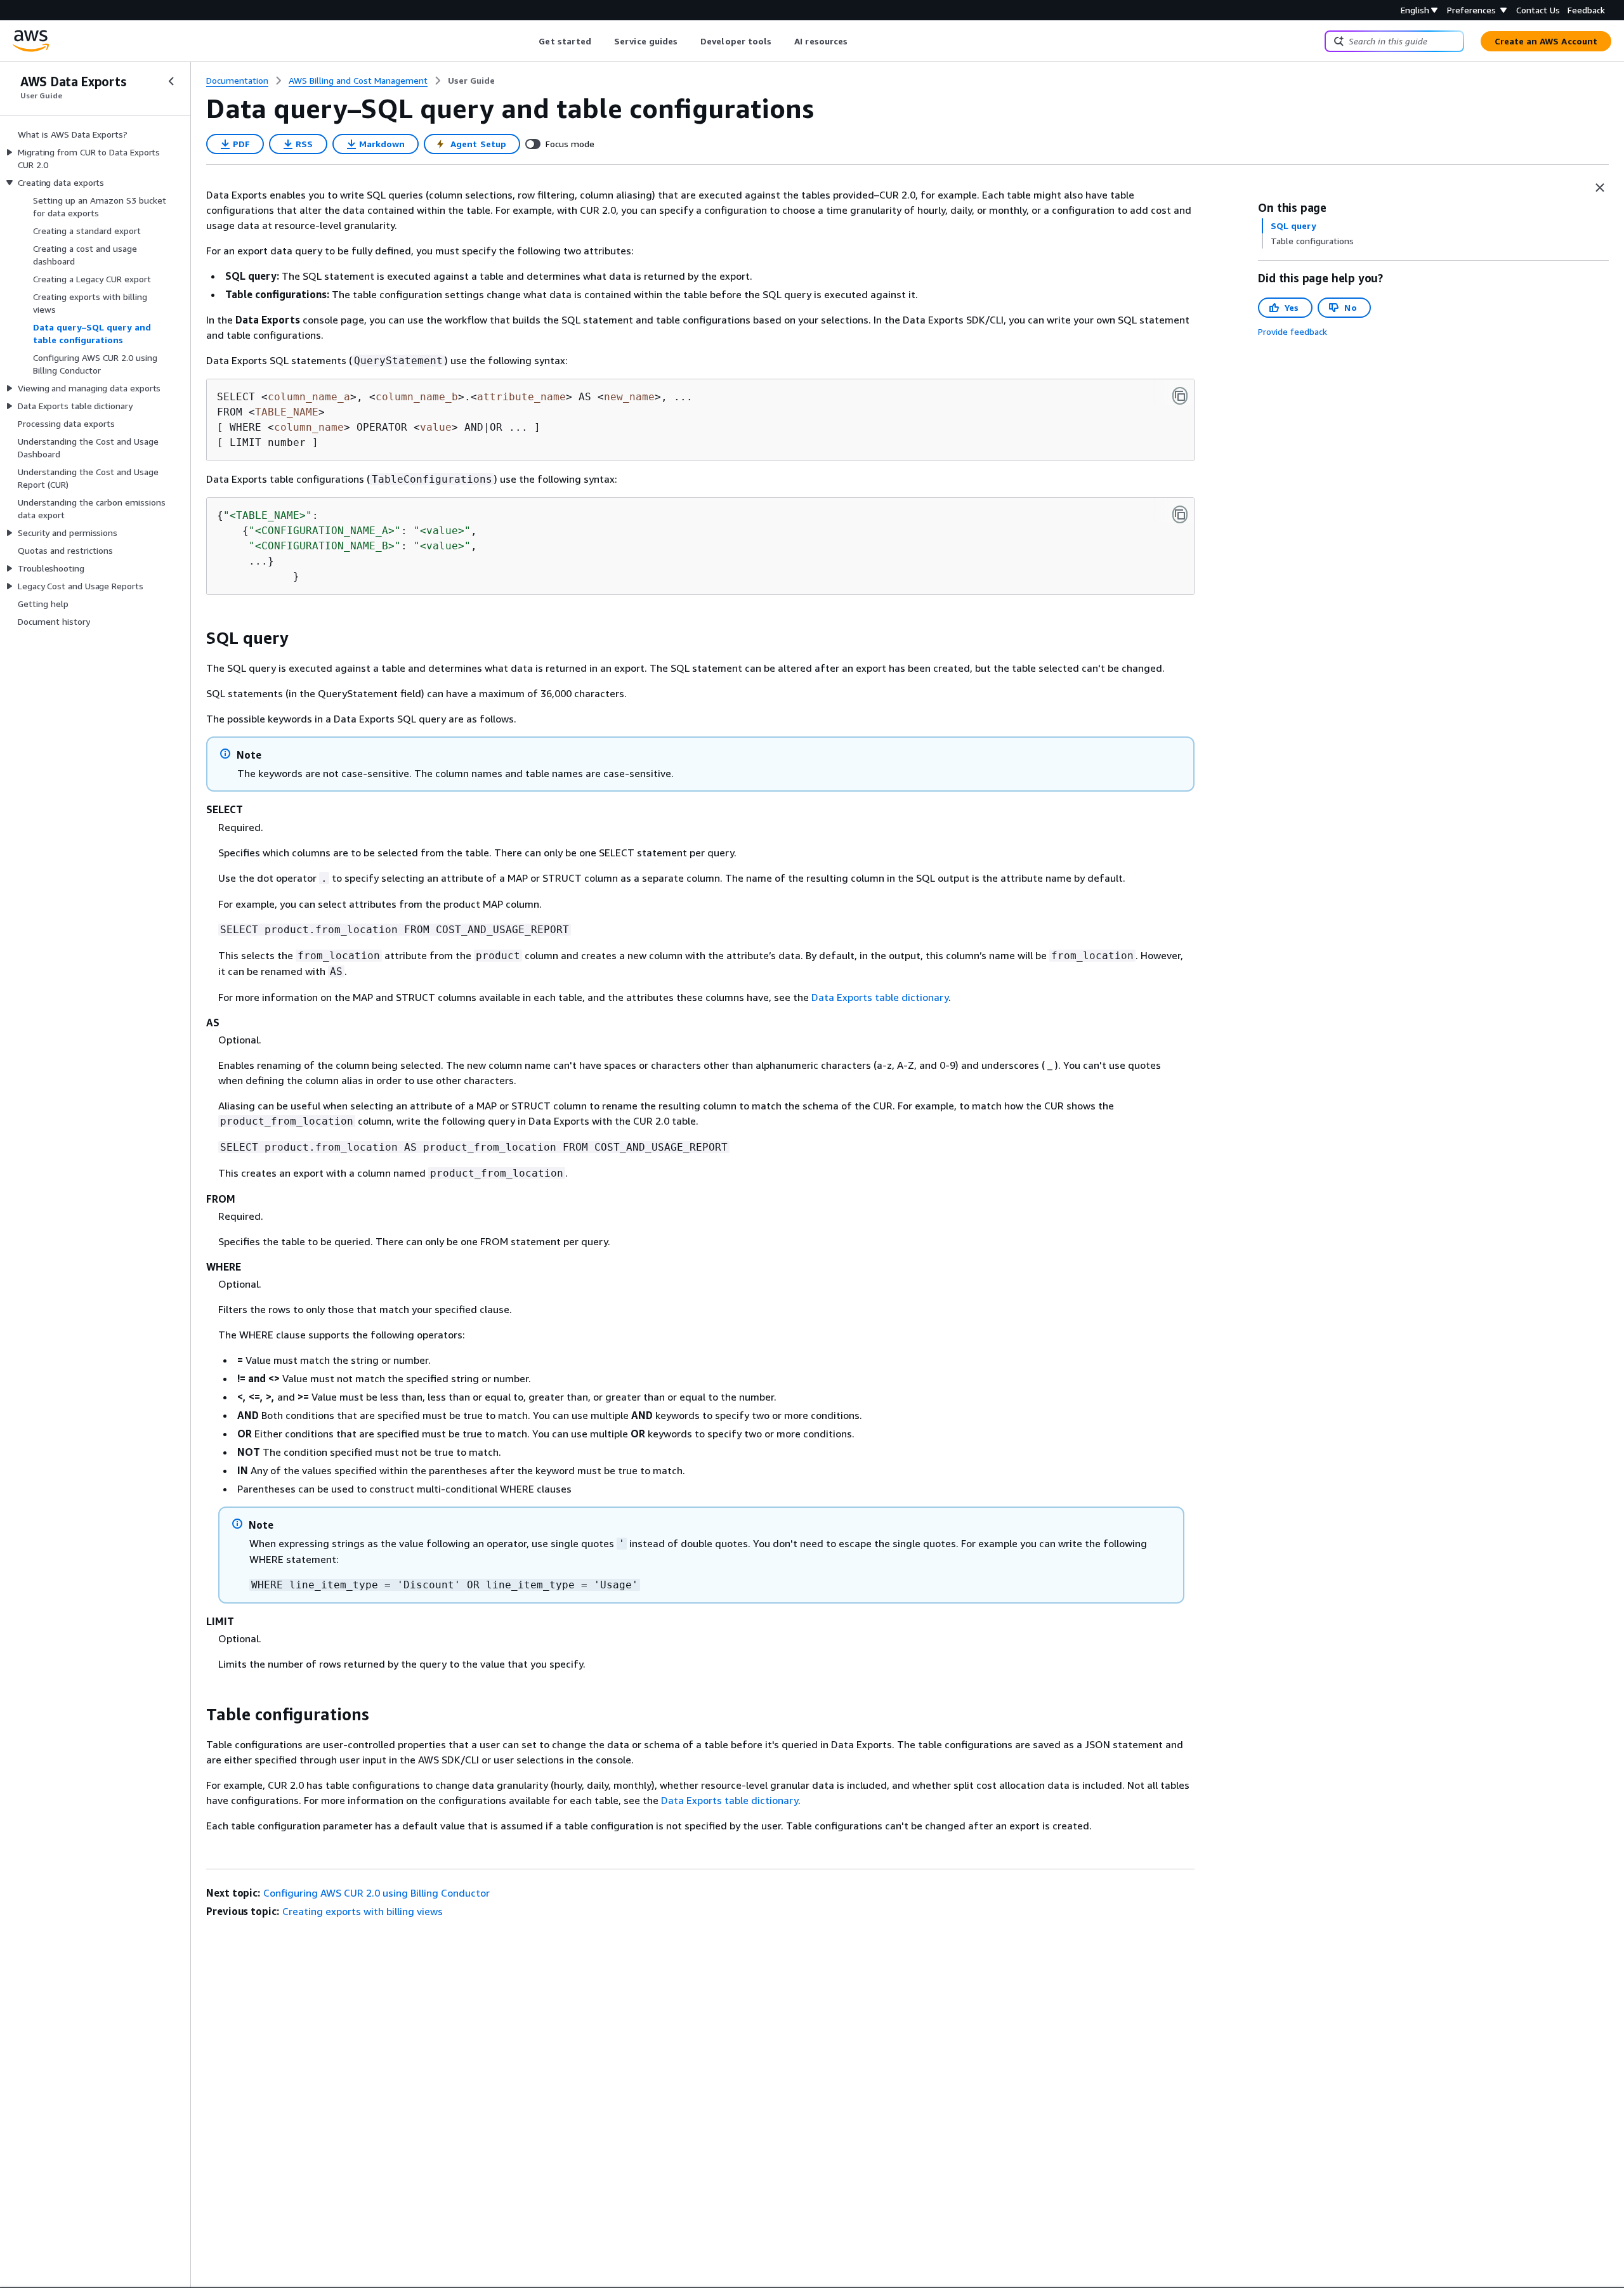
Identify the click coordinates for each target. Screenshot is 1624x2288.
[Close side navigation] (171, 81)
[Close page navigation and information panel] (1600, 188)
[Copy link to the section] (196, 638)
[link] (471, 81)
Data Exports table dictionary (880, 997)
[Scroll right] (857, 41)
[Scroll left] (529, 41)
